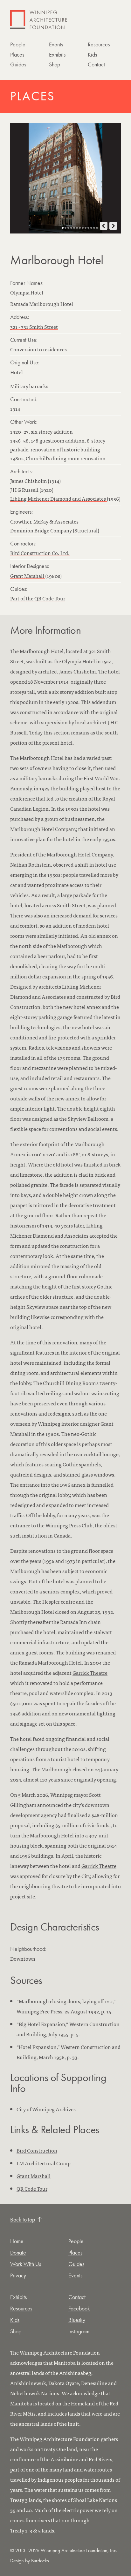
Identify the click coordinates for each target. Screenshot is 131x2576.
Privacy (18, 2275)
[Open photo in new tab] (65, 178)
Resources (99, 44)
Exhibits (57, 54)
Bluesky (77, 2320)
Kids (92, 54)
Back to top (23, 2219)
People (18, 44)
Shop (55, 64)
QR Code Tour (32, 2188)
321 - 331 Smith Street (34, 327)
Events (56, 44)
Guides (18, 64)
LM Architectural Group (44, 2163)
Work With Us (26, 2264)
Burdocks (40, 2561)
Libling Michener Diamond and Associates (59, 498)
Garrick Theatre (90, 1673)
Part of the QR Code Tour (38, 598)
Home (17, 2241)
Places (17, 54)
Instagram (79, 2331)
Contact (96, 64)
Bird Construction (37, 2150)
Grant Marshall (28, 576)
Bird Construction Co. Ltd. (40, 553)
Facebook (79, 2308)
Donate (18, 2252)
